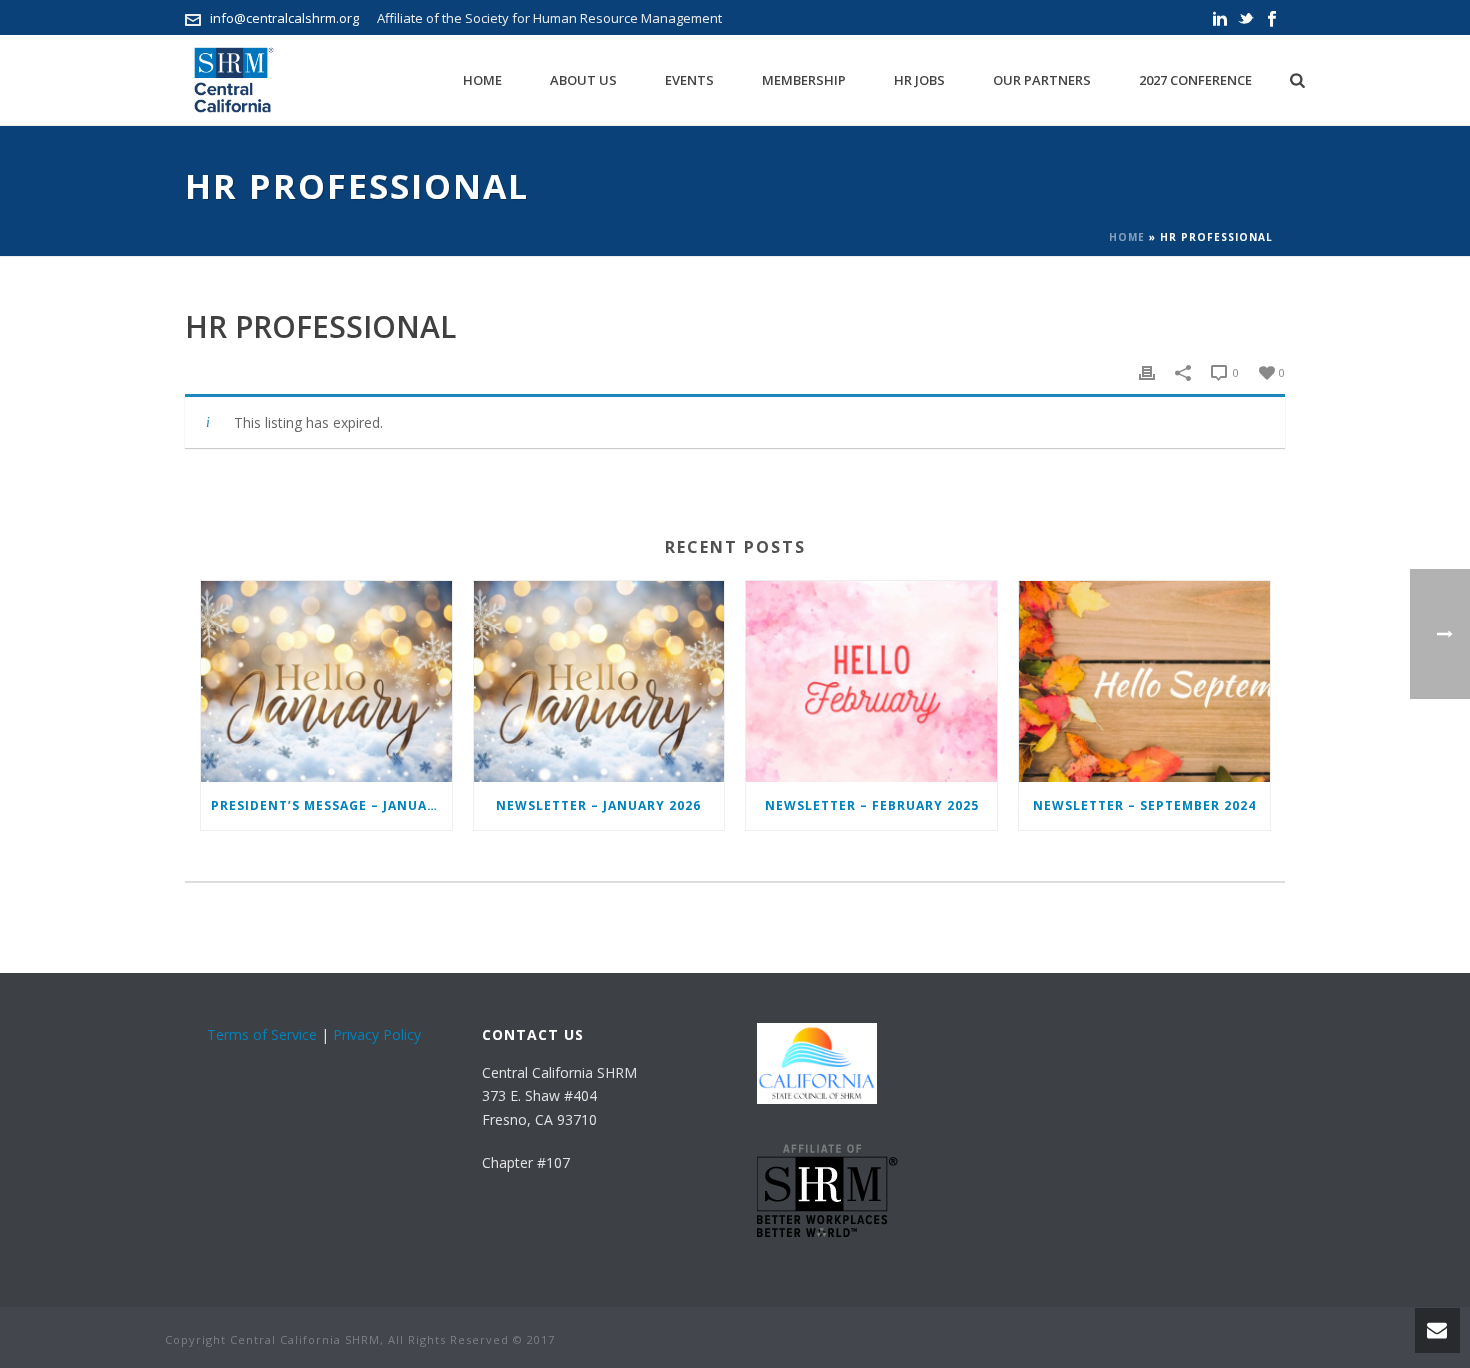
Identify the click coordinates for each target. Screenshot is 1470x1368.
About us (583, 80)
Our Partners (1042, 80)
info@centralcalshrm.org (284, 18)
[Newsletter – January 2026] (599, 681)
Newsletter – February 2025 (872, 805)
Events (689, 80)
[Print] (1147, 371)
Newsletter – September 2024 (1144, 805)
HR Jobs (919, 80)
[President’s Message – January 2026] (326, 681)
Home (482, 80)
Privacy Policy (377, 1034)
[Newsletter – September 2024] (1144, 681)
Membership (804, 80)
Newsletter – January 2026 (598, 805)
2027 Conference (1195, 80)
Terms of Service (262, 1034)
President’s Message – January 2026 (331, 805)
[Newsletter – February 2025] (871, 681)
